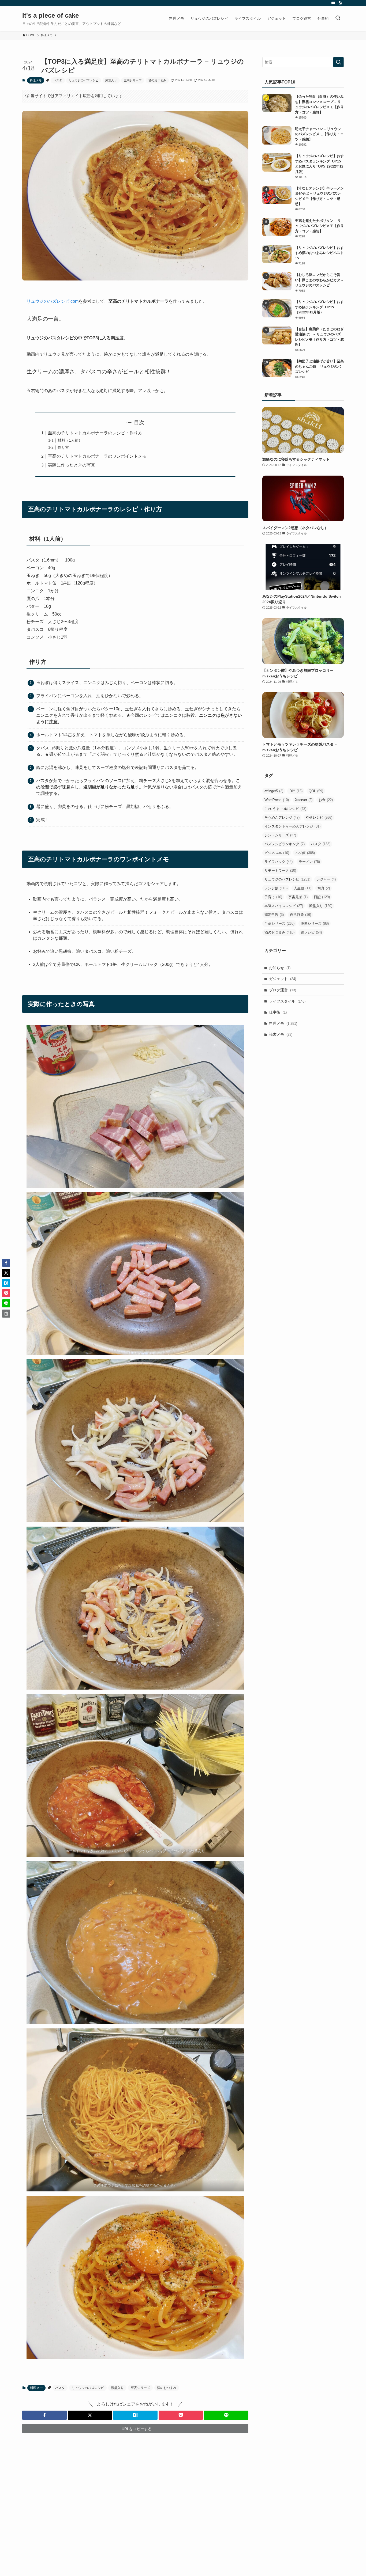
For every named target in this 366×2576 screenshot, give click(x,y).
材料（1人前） (70, 440)
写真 (324, 888)
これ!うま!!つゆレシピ (285, 809)
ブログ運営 (283, 990)
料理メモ (36, 80)
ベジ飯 (305, 853)
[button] (44, 2415)
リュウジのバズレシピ (84, 80)
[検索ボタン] (338, 18)
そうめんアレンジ (282, 817)
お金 (326, 800)
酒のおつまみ (157, 80)
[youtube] (333, 3)
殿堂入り (111, 80)
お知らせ (280, 968)
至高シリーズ (133, 80)
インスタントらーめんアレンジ (292, 826)
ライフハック (279, 862)
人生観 (302, 888)
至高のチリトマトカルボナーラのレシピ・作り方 (95, 433)
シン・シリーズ (280, 835)
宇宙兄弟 (298, 897)
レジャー (326, 879)
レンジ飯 (276, 888)
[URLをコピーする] (6, 1314)
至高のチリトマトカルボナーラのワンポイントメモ (97, 456)
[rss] (340, 3)
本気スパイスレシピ (284, 906)
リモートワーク (280, 870)
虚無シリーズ (315, 923)
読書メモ (281, 1034)
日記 (322, 897)
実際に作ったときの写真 (72, 465)
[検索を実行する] (338, 62)
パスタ (58, 80)
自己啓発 (300, 915)
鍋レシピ (311, 932)
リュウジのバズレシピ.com (53, 301)
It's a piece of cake (51, 16)
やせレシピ (319, 817)
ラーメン (309, 862)
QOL (316, 791)
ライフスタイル (287, 1001)
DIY (296, 791)
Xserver (304, 800)
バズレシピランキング (285, 844)
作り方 (63, 447)
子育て (273, 897)
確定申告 (274, 915)
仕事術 (278, 1012)
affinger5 (274, 791)
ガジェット (283, 979)
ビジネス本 (277, 853)
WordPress (277, 800)
